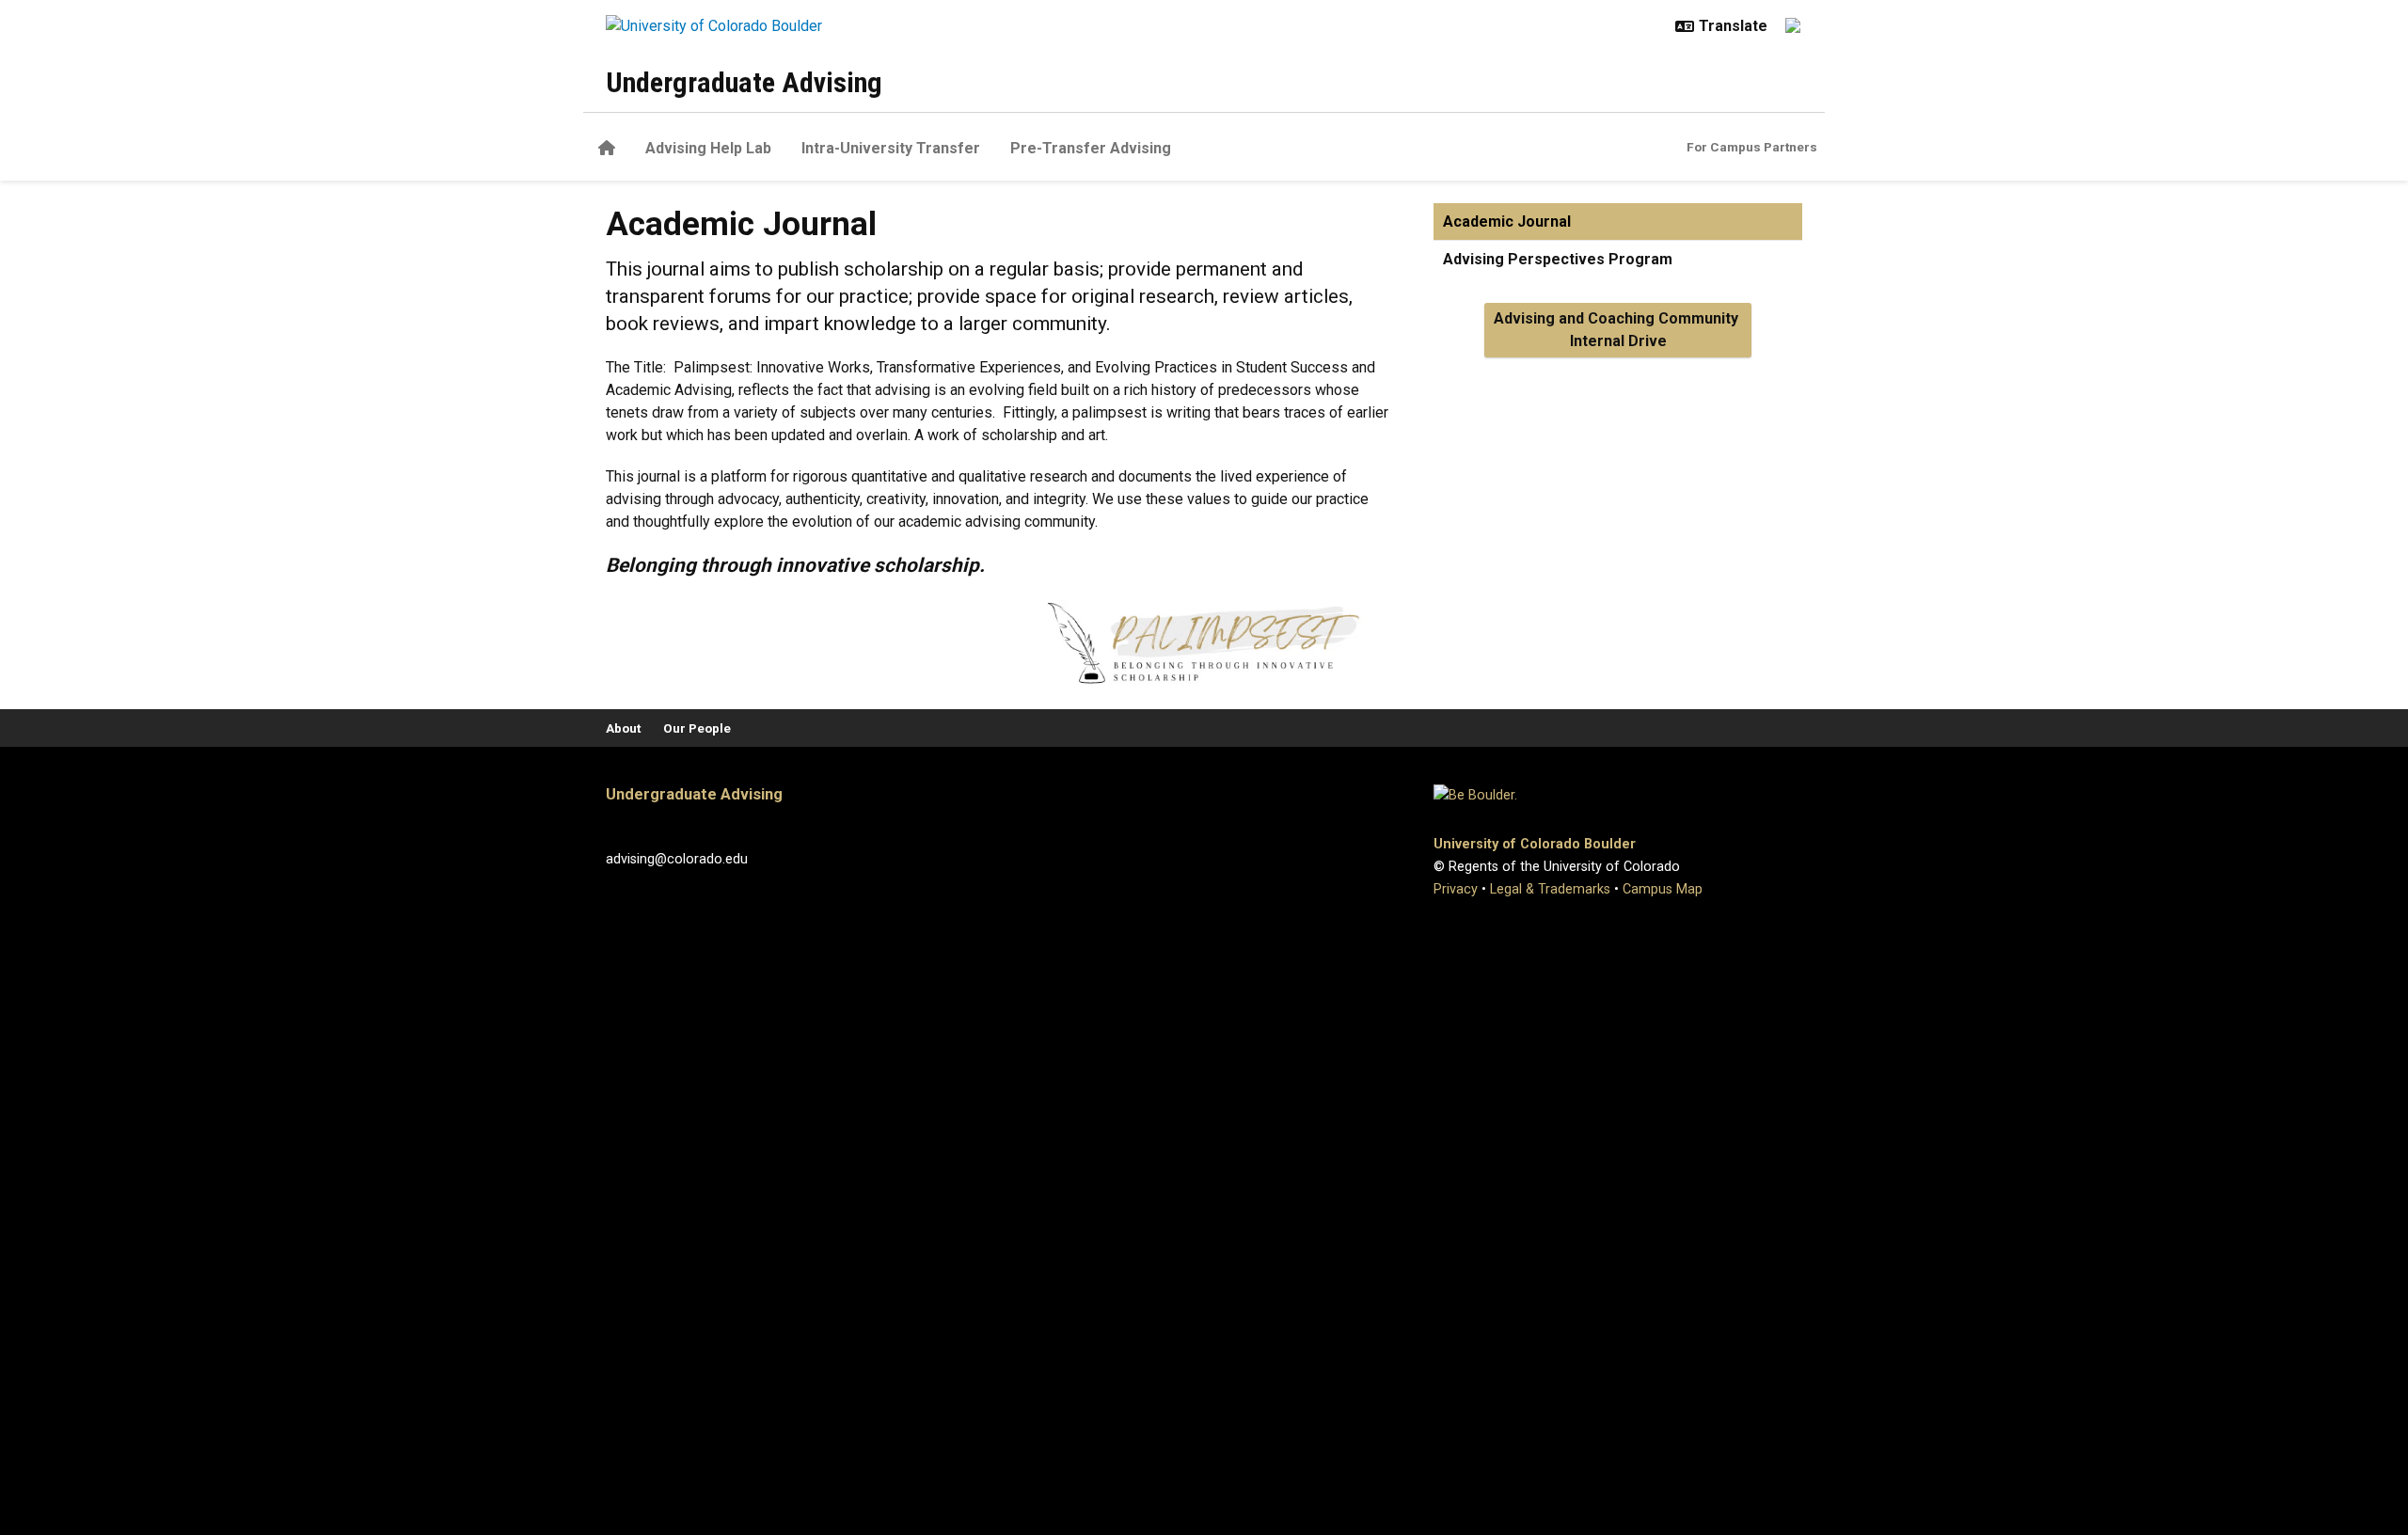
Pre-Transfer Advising (1091, 148)
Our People (697, 728)
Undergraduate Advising (744, 82)
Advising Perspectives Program (1558, 259)
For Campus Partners (1752, 147)
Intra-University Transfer (891, 148)
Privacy (1456, 889)
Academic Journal (1507, 222)
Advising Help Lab (708, 148)
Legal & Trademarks (1550, 889)
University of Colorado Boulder (1535, 844)
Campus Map (1663, 889)
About (623, 728)
